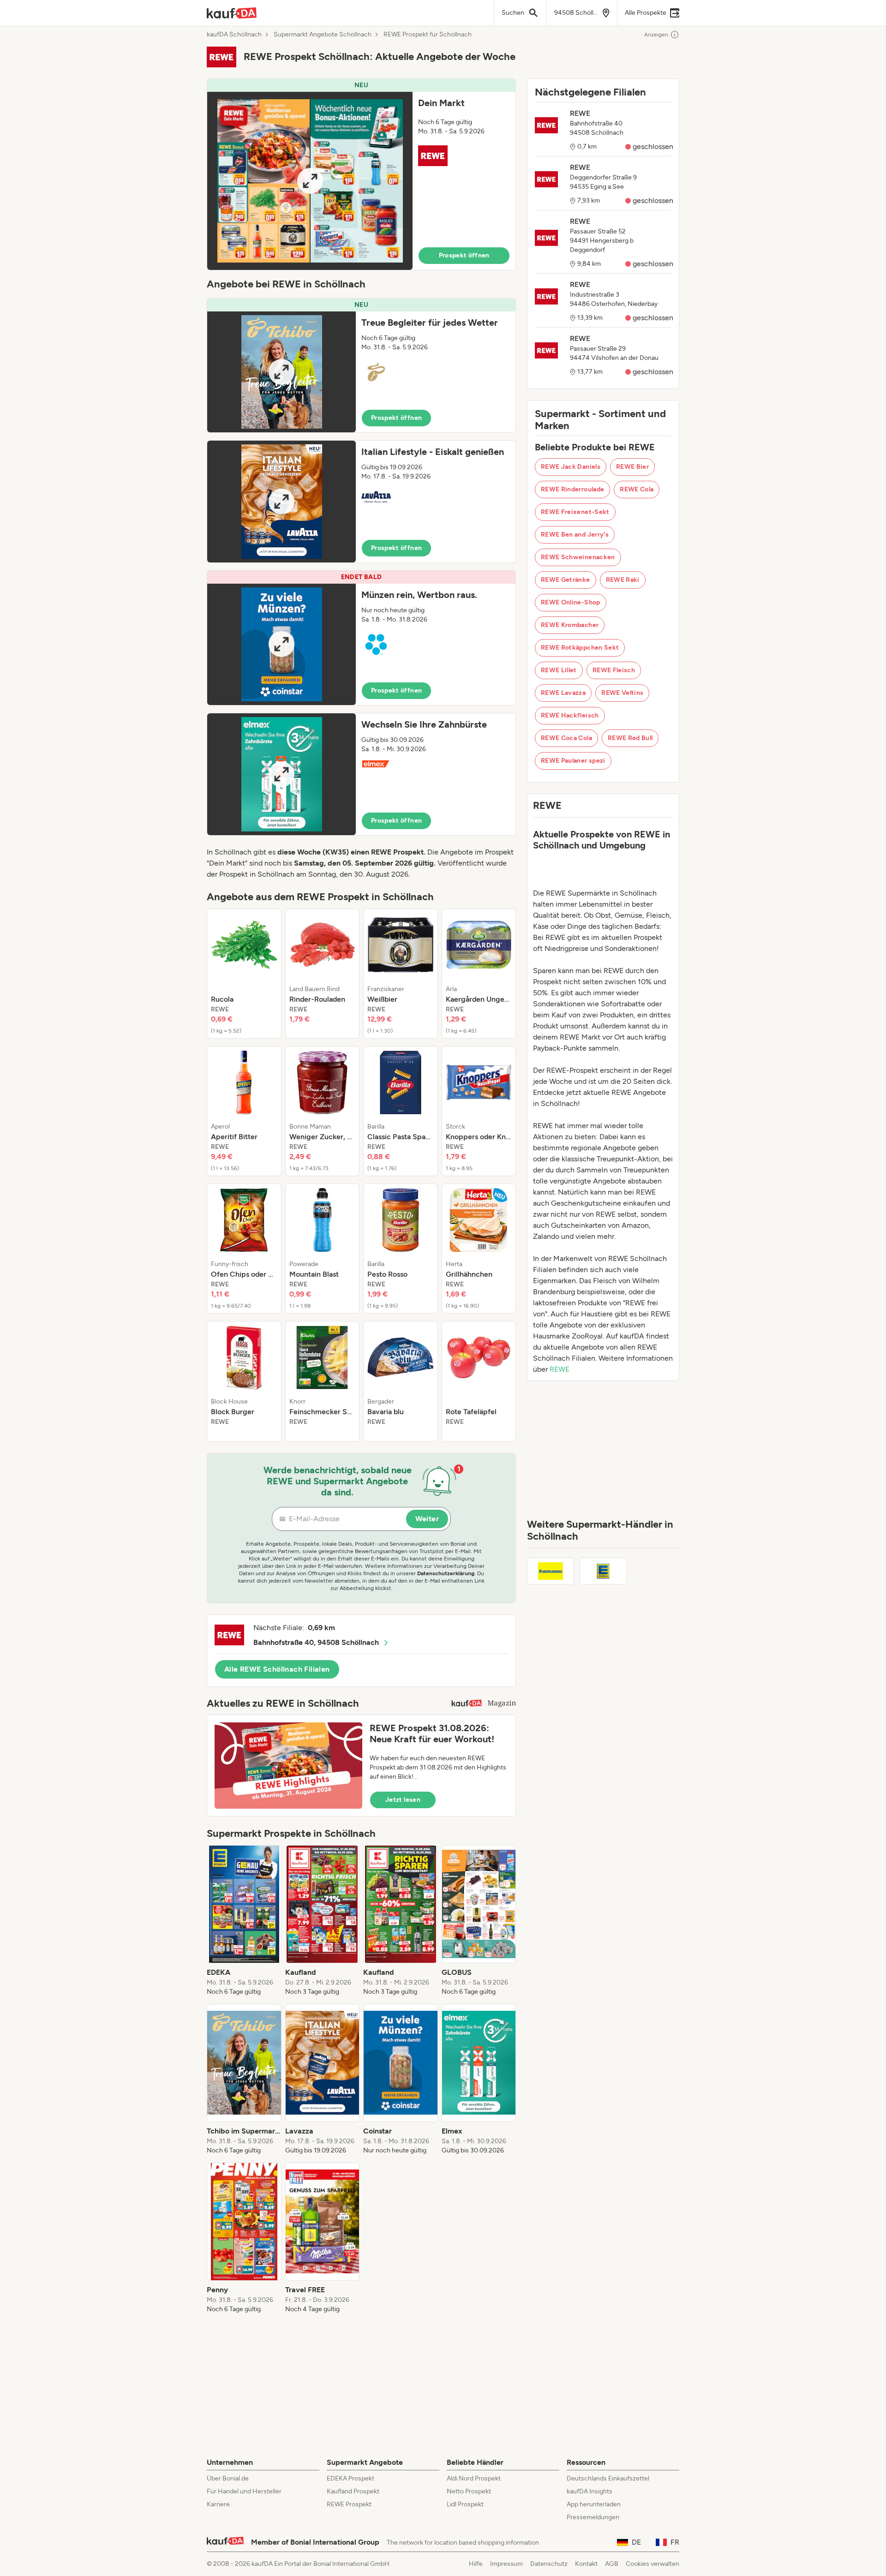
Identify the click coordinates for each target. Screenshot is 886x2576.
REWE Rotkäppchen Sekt (580, 648)
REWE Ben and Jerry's (575, 535)
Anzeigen (656, 35)
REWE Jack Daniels (571, 467)
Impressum (506, 2564)
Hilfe (476, 2564)
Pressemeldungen (593, 2517)
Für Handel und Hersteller (244, 2491)
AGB (612, 2564)
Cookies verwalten (653, 2564)
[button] (361, 174)
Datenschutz (549, 2564)
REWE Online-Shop (571, 602)
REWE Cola (637, 489)
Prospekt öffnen (464, 255)
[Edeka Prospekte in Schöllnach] (603, 1571)
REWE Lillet (559, 670)
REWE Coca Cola (566, 738)
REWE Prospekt (349, 2504)
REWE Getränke (566, 580)
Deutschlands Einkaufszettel (608, 2478)
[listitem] (244, 974)
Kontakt (586, 2564)
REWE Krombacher (570, 625)
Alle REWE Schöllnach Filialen (277, 1669)
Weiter (427, 1519)
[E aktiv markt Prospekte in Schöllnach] (551, 1571)
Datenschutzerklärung (446, 1573)
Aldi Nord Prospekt (474, 2478)
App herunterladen (594, 2504)
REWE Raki (623, 580)
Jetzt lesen (403, 1800)
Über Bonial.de (228, 2478)
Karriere (218, 2504)
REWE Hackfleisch (570, 715)
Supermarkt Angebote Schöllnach (323, 35)
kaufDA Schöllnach (234, 35)
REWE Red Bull (630, 738)
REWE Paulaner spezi (573, 761)
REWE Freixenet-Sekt (575, 512)
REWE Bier (632, 467)
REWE (560, 1369)
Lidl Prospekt (465, 2504)
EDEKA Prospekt (350, 2478)
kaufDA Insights (590, 2491)
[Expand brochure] (310, 181)
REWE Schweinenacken (578, 557)
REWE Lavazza (563, 693)
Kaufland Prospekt (353, 2491)
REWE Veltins (622, 693)
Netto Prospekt (469, 2491)
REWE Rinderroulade (572, 489)
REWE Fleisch (614, 670)
